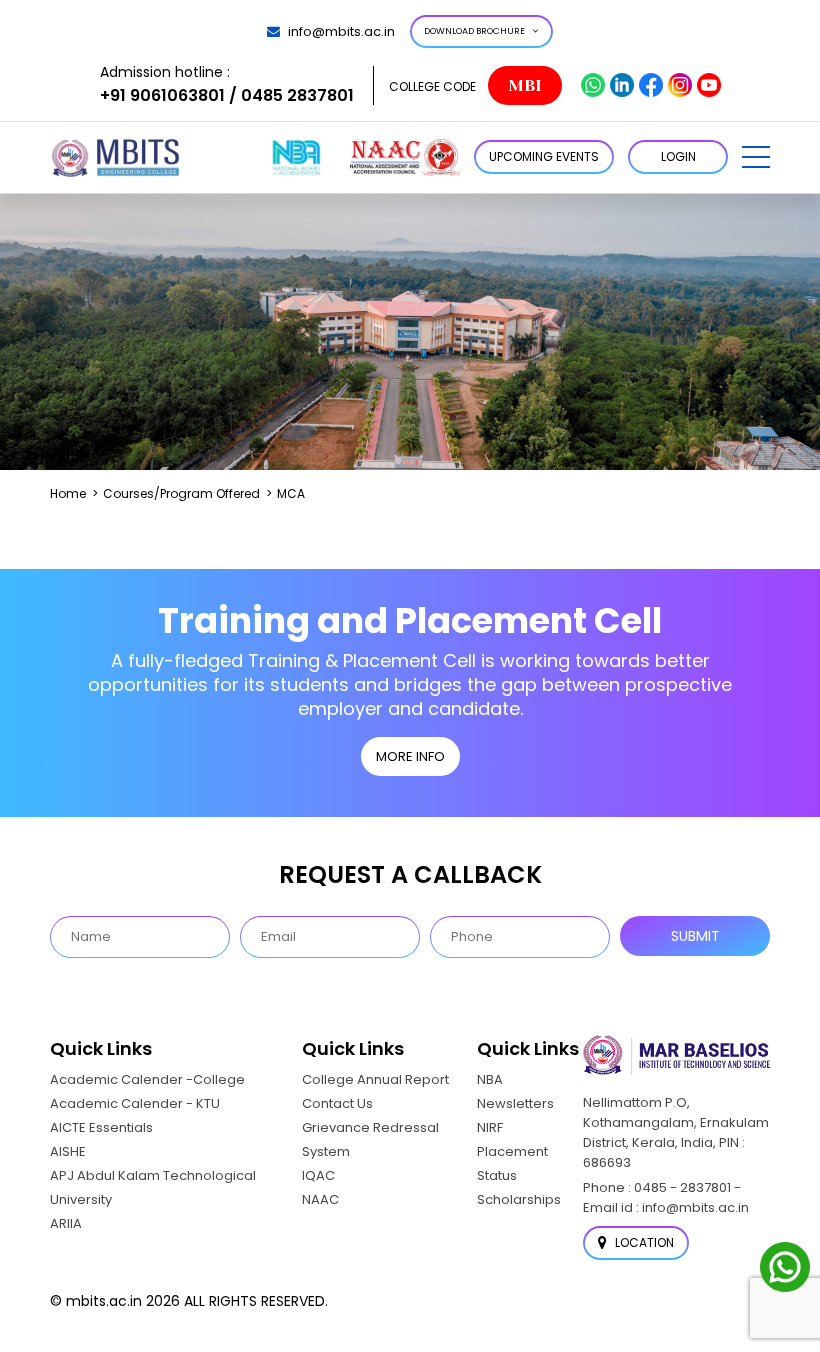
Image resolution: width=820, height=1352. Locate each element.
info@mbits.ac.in (341, 31)
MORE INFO (410, 756)
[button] (756, 157)
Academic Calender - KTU (135, 1103)
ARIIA (66, 1223)
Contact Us (337, 1103)
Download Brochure (474, 31)
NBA (490, 1079)
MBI (524, 85)
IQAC (318, 1175)
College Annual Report (375, 1079)
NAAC (320, 1199)
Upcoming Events (544, 156)
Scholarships (519, 1199)
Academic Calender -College (147, 1079)
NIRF (490, 1127)
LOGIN (678, 156)
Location (643, 1242)
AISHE (68, 1151)
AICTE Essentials (101, 1127)
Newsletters (515, 1103)
